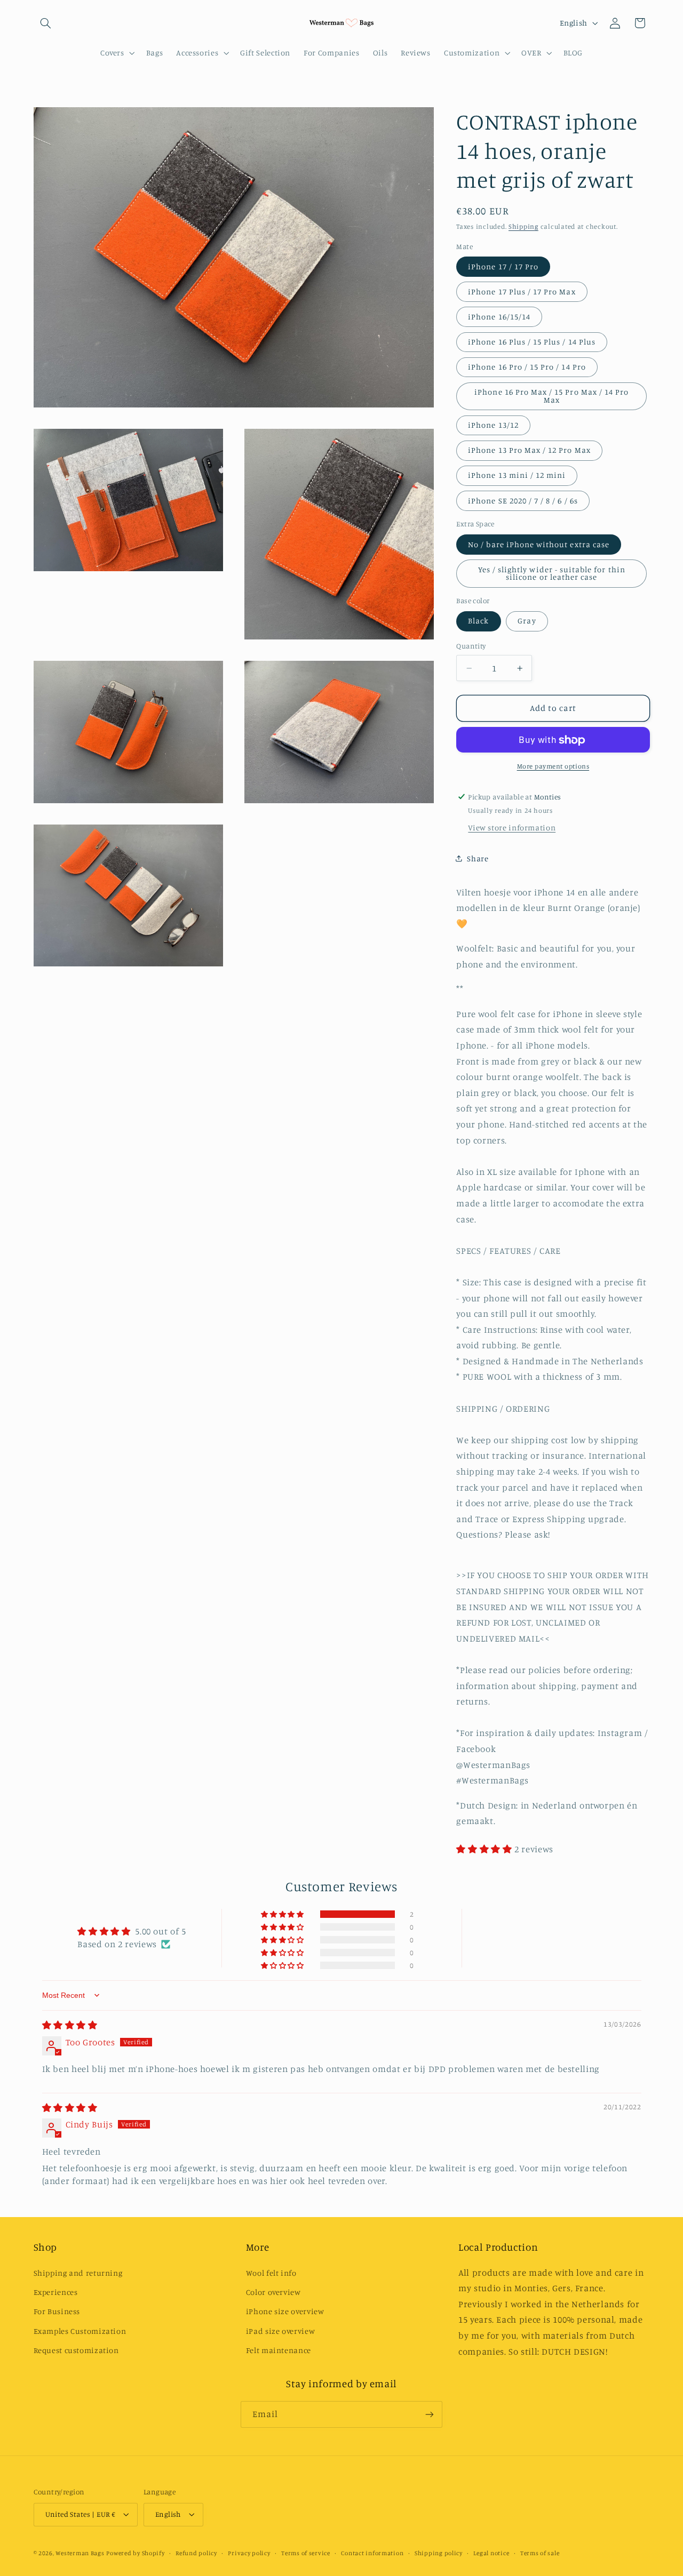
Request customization (76, 2350)
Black (478, 621)
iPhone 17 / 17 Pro (503, 266)
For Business (57, 2311)
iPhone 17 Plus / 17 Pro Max (522, 291)
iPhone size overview (285, 2311)
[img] (70, 2025)
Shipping (523, 226)
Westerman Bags (80, 2553)
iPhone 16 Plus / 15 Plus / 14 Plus (532, 342)
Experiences (56, 2292)
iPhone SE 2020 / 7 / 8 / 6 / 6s (523, 501)
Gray (527, 621)
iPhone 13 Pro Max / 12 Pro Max (529, 450)
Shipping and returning (78, 2273)
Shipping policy (439, 2553)
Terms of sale (540, 2553)
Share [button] (478, 858)
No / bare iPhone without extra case (539, 544)
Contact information (372, 2553)
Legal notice (491, 2553)
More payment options (553, 766)
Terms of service (306, 2553)
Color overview (273, 2292)
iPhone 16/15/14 (499, 317)
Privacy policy (249, 2553)
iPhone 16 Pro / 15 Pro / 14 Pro (527, 367)
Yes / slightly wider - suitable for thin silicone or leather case (552, 573)
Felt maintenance (279, 2350)
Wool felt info (271, 2273)
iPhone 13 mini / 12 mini (517, 475)
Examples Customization (80, 2331)
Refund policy (196, 2553)
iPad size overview (280, 2331)
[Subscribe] (430, 2414)
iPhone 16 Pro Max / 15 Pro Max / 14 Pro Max (551, 396)
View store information (512, 828)
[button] (46, 23)
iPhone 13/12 (493, 425)
